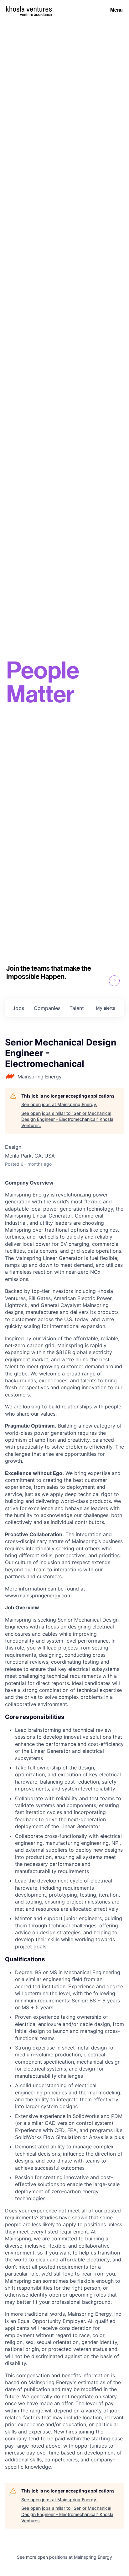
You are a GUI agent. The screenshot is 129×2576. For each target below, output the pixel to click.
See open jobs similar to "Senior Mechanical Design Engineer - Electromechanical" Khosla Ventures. (67, 1119)
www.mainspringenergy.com (38, 1596)
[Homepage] (29, 9)
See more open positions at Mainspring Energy (64, 2557)
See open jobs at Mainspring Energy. (59, 1104)
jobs (18, 1008)
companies (47, 1008)
